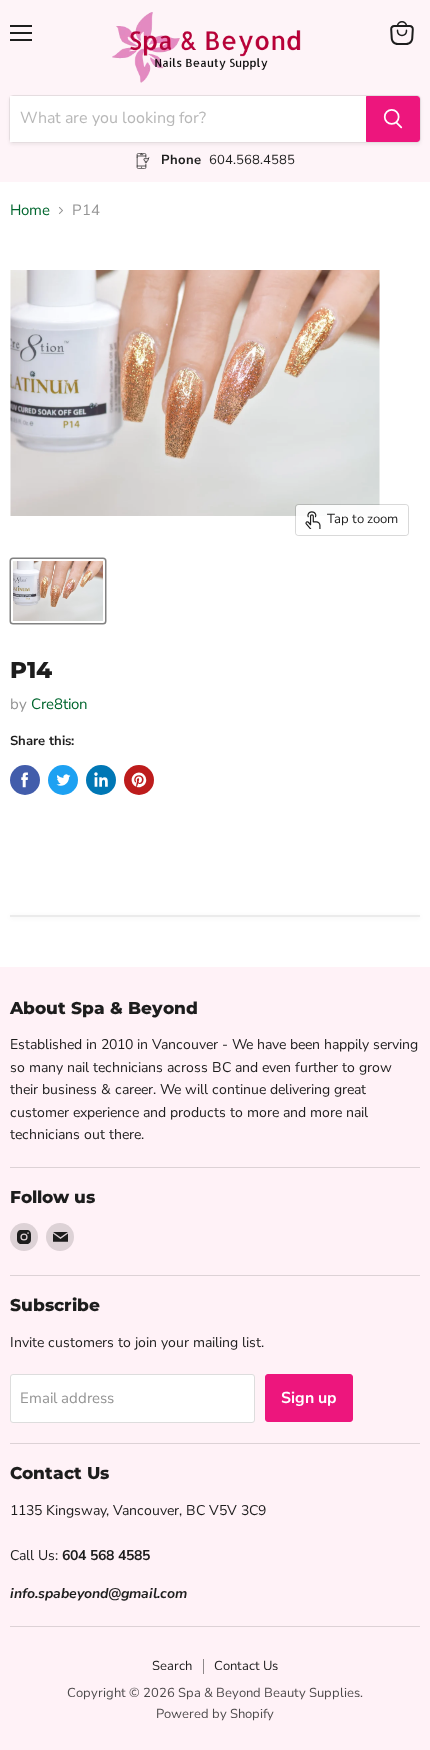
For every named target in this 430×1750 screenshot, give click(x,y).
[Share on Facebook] (25, 780)
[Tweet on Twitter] (63, 780)
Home (30, 210)
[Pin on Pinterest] (139, 780)
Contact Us (246, 1666)
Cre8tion (59, 704)
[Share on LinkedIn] (101, 780)
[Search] (393, 119)
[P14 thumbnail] (58, 591)
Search (172, 1666)
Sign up (309, 1398)
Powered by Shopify (215, 1714)
